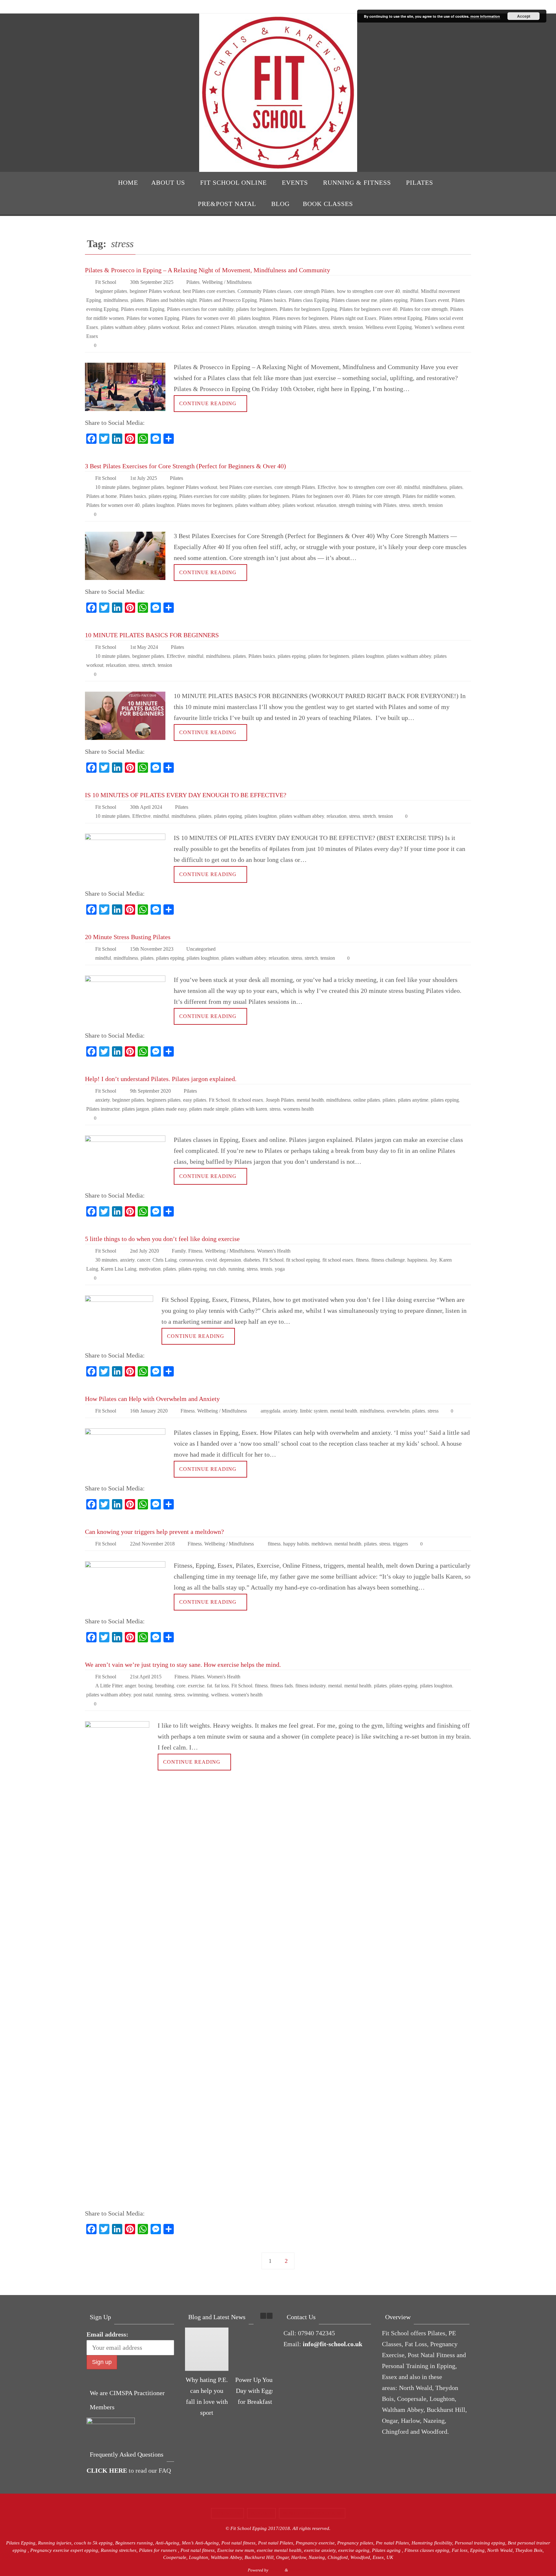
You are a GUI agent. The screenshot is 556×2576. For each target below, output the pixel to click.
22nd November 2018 (152, 1544)
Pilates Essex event (430, 300)
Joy (433, 1260)
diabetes (252, 1260)
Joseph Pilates (280, 1100)
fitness (362, 1260)
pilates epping (394, 300)
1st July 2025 (144, 478)
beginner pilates (111, 291)
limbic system (314, 1411)
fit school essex (248, 1100)
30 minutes (106, 1260)
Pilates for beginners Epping (308, 309)
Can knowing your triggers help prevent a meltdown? (154, 1532)
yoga (280, 1269)
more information (485, 16)
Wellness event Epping (389, 327)
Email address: (107, 2334)
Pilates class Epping (309, 300)
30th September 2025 (152, 282)
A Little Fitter (109, 1686)
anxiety (102, 1100)
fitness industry (310, 1686)
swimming (198, 1695)
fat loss (222, 1686)
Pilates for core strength (424, 309)
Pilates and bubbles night (171, 300)
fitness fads (282, 1686)
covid (211, 1260)
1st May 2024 (144, 647)
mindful (410, 291)
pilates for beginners (257, 309)
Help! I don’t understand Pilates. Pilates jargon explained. (161, 1079)
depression (230, 1260)
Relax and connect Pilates (208, 327)
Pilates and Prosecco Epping (228, 300)
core (181, 1686)
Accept (524, 16)
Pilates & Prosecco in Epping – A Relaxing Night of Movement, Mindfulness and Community (208, 270)
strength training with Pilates (288, 327)
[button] (270, 2316)
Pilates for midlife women (429, 496)
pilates (137, 300)
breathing (165, 1686)
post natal (143, 1695)
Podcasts (261, 2513)
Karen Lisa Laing (119, 1269)
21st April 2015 (146, 1677)
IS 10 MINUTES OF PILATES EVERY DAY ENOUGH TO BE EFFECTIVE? (186, 795)
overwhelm (398, 1411)
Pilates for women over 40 (208, 318)
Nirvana (277, 2570)
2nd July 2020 (144, 1251)
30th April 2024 (146, 807)
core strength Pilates (314, 291)
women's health (247, 1695)
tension (356, 327)
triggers (400, 1544)
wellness (220, 1695)
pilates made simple (209, 1109)
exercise (196, 1686)
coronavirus (191, 1260)
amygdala (270, 1411)
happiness (417, 1260)
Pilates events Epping (143, 309)
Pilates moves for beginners (300, 318)
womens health (298, 1109)
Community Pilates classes (264, 291)
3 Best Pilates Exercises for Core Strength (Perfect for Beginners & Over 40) (185, 466)
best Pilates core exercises (209, 291)
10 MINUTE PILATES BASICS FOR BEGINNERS (152, 635)
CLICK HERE (107, 2470)
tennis (266, 1269)
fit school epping (303, 1260)
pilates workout (164, 327)
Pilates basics (273, 300)
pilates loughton (254, 318)
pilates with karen (249, 1109)
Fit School (106, 282)
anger (130, 1686)
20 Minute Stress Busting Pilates (128, 937)
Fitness (195, 1251)
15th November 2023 (152, 949)
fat (209, 1686)
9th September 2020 (150, 1091)
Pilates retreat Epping (401, 318)
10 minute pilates (112, 487)
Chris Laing (165, 1260)
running (236, 1269)
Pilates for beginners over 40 (368, 309)
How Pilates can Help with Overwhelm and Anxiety (152, 1399)
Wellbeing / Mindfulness (227, 282)
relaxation (246, 327)
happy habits (296, 1544)
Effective (327, 487)
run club (218, 1269)
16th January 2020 (149, 1411)
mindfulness (116, 300)
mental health (310, 1100)
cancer (144, 1260)
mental (335, 1686)
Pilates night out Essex (354, 318)
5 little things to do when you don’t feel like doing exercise (162, 1239)
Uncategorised (201, 949)
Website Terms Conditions (312, 2513)
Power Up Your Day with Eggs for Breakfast (255, 2391)
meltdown (322, 1544)
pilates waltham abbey (123, 327)
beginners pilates (164, 1100)
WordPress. (299, 2570)
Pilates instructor (103, 1109)
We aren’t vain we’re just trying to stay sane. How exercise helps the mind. (183, 1665)
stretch (339, 327)
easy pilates (195, 1100)
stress (325, 327)
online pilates (367, 1100)
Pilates (193, 282)
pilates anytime (413, 1100)
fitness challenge (388, 1260)
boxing (145, 1686)
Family (179, 1251)
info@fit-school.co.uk (333, 2344)
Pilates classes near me (354, 300)
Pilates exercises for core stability (200, 309)
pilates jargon (135, 1109)
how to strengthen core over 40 (368, 291)
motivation (150, 1269)
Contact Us (227, 2513)
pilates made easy (169, 1109)
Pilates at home (102, 496)
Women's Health (274, 1251)
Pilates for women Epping (153, 318)
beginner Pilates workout (155, 291)
